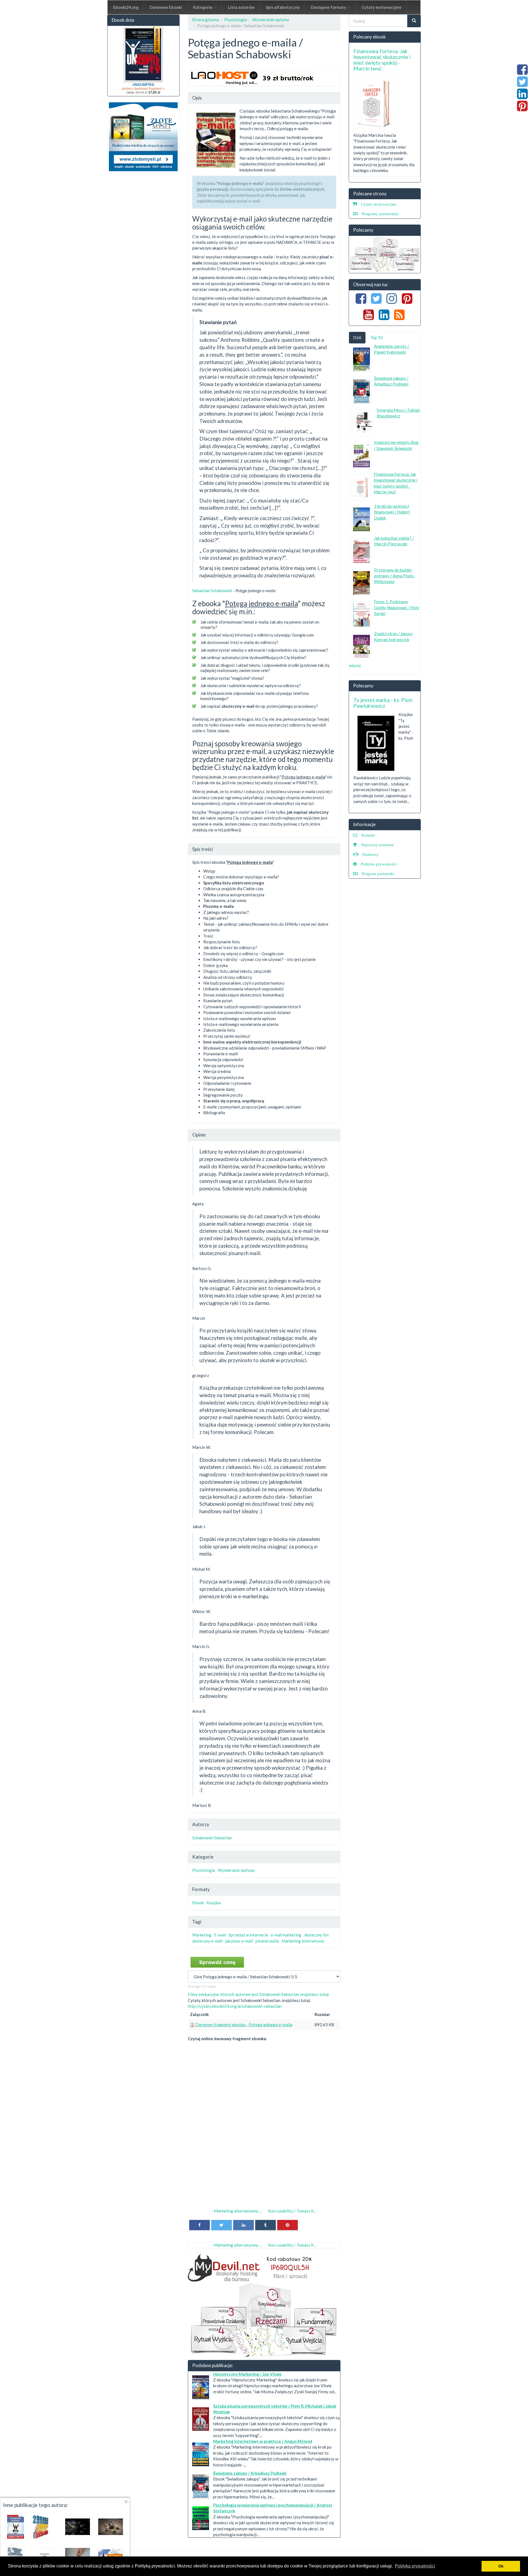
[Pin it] (288, 2225)
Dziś (357, 337)
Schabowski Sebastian (212, 1838)
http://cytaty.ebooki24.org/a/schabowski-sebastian (235, 2006)
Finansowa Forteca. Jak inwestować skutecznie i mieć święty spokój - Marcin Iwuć (382, 60)
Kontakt (368, 835)
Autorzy (201, 1824)
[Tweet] (222, 2225)
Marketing (202, 1935)
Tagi (197, 1922)
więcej (355, 665)
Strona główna (205, 20)
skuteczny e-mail (207, 1941)
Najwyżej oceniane (377, 845)
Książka (214, 1903)
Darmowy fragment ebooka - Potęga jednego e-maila (244, 2025)
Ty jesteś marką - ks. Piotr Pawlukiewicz (383, 703)
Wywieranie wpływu (271, 20)
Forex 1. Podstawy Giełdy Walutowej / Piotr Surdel (397, 607)
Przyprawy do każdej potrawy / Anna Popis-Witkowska (394, 576)
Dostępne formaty (329, 7)
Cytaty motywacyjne (382, 7)
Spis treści (203, 849)
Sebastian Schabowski (212, 591)
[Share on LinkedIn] (244, 2225)
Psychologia (236, 20)
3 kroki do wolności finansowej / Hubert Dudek (392, 512)
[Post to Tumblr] (266, 2225)
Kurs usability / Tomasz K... (292, 2211)
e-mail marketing (286, 1935)
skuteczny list (317, 1935)
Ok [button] (501, 2566)
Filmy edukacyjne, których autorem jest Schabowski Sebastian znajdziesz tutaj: (259, 1994)
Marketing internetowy (303, 1941)
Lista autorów (241, 7)
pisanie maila (267, 1941)
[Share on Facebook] (200, 2225)
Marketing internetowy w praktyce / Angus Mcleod (263, 2441)
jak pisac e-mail (239, 1941)
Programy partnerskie (380, 214)
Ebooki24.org (126, 7)
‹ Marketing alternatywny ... (237, 2211)
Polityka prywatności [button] (415, 2566)
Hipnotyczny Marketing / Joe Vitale (247, 2374)
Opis (197, 98)
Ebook (198, 1903)
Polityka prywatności (379, 864)
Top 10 (376, 337)
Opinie (199, 1135)
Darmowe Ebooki (166, 7)
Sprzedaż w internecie (248, 1935)
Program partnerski (378, 874)
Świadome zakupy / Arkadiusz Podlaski (250, 2473)
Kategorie (203, 7)
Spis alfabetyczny (283, 7)
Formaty (201, 1889)
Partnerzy (371, 854)
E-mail (220, 1935)
